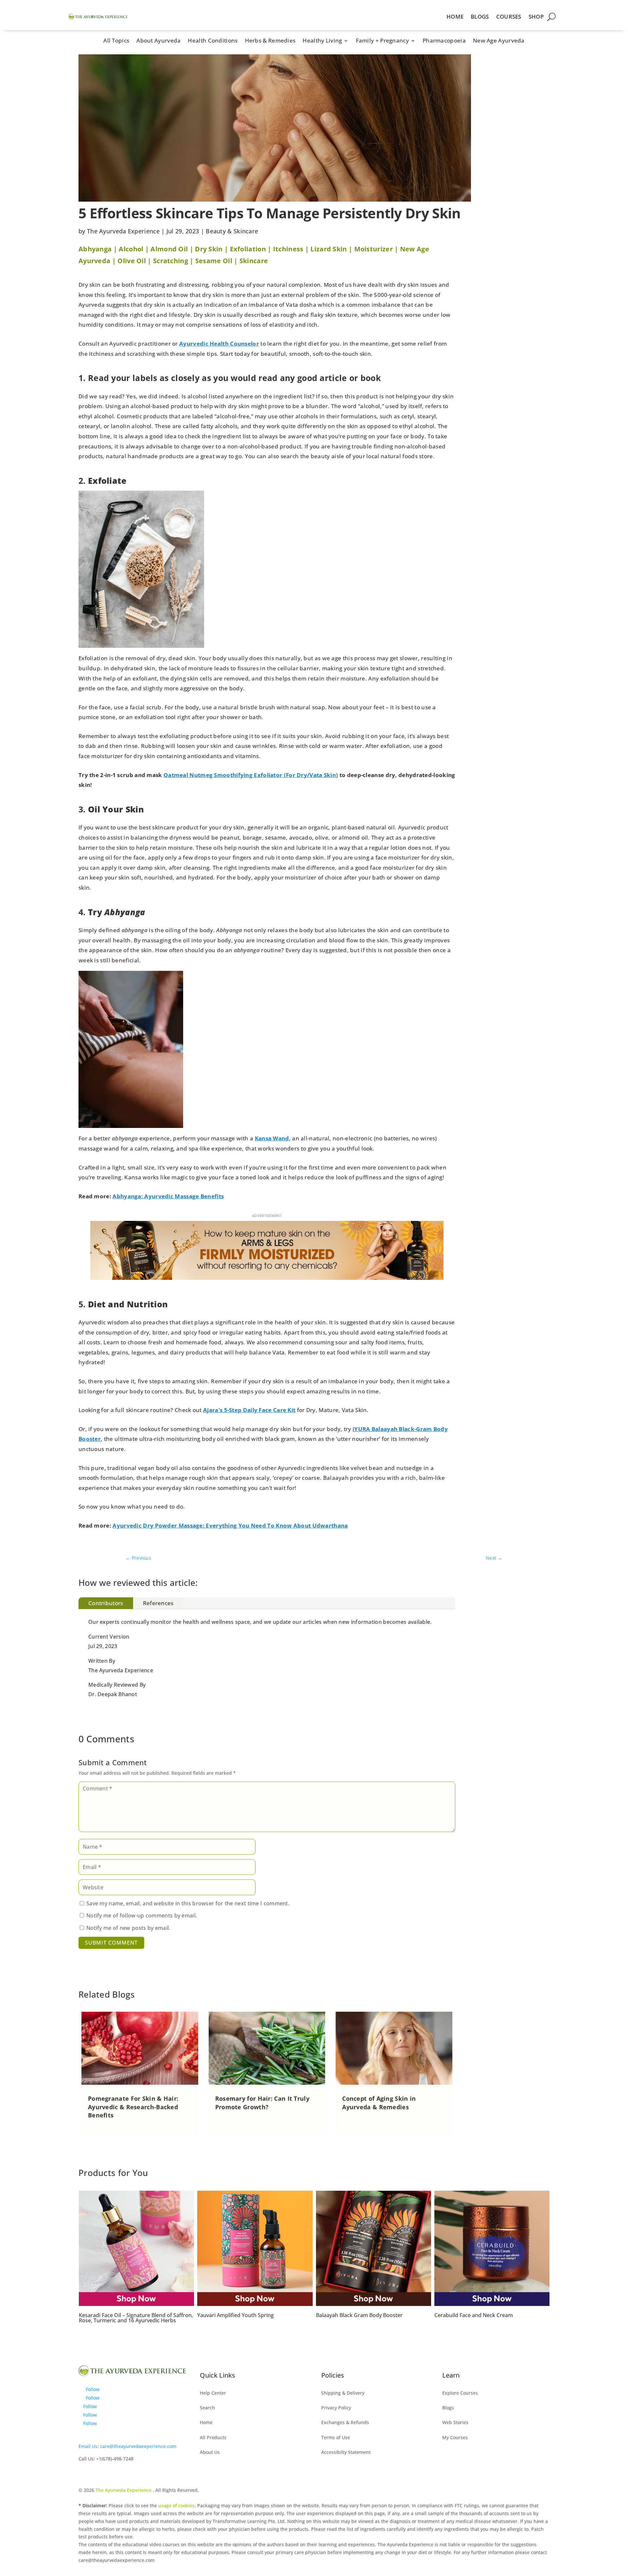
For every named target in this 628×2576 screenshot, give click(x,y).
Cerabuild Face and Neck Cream (355, 2315)
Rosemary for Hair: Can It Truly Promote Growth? (262, 2103)
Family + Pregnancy (382, 41)
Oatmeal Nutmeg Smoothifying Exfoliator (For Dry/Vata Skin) (251, 775)
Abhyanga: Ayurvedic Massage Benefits (168, 1196)
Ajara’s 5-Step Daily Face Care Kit (249, 1410)
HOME (455, 17)
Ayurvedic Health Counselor (219, 344)
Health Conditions (213, 41)
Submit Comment (111, 1943)
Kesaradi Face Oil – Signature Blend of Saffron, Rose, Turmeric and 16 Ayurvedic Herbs (491, 2318)
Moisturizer (374, 249)
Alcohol (131, 249)
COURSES (509, 17)
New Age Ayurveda (499, 41)
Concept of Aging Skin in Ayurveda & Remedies (379, 2103)
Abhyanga (95, 249)
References (158, 1603)
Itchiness (288, 249)
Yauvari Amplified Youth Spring (117, 2315)
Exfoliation (248, 249)
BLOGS (480, 17)
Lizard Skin (329, 249)
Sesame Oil (214, 261)
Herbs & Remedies (270, 41)
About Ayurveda (158, 41)
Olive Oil (132, 261)
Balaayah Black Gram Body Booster (241, 2315)
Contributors (106, 1603)
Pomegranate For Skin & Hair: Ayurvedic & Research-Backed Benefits (133, 2107)
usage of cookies (176, 2505)
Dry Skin (209, 249)
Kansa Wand (272, 1138)
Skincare (254, 261)
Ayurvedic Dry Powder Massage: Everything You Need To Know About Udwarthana (230, 1525)
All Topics (116, 41)
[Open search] (551, 17)
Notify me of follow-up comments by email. (142, 1915)
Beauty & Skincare (232, 231)
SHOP (536, 17)
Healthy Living (322, 41)
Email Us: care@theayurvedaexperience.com (127, 2446)
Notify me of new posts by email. (128, 1928)
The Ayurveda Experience (123, 231)
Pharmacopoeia (444, 41)
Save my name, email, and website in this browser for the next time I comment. (188, 1903)
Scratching (171, 261)
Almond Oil (169, 249)
